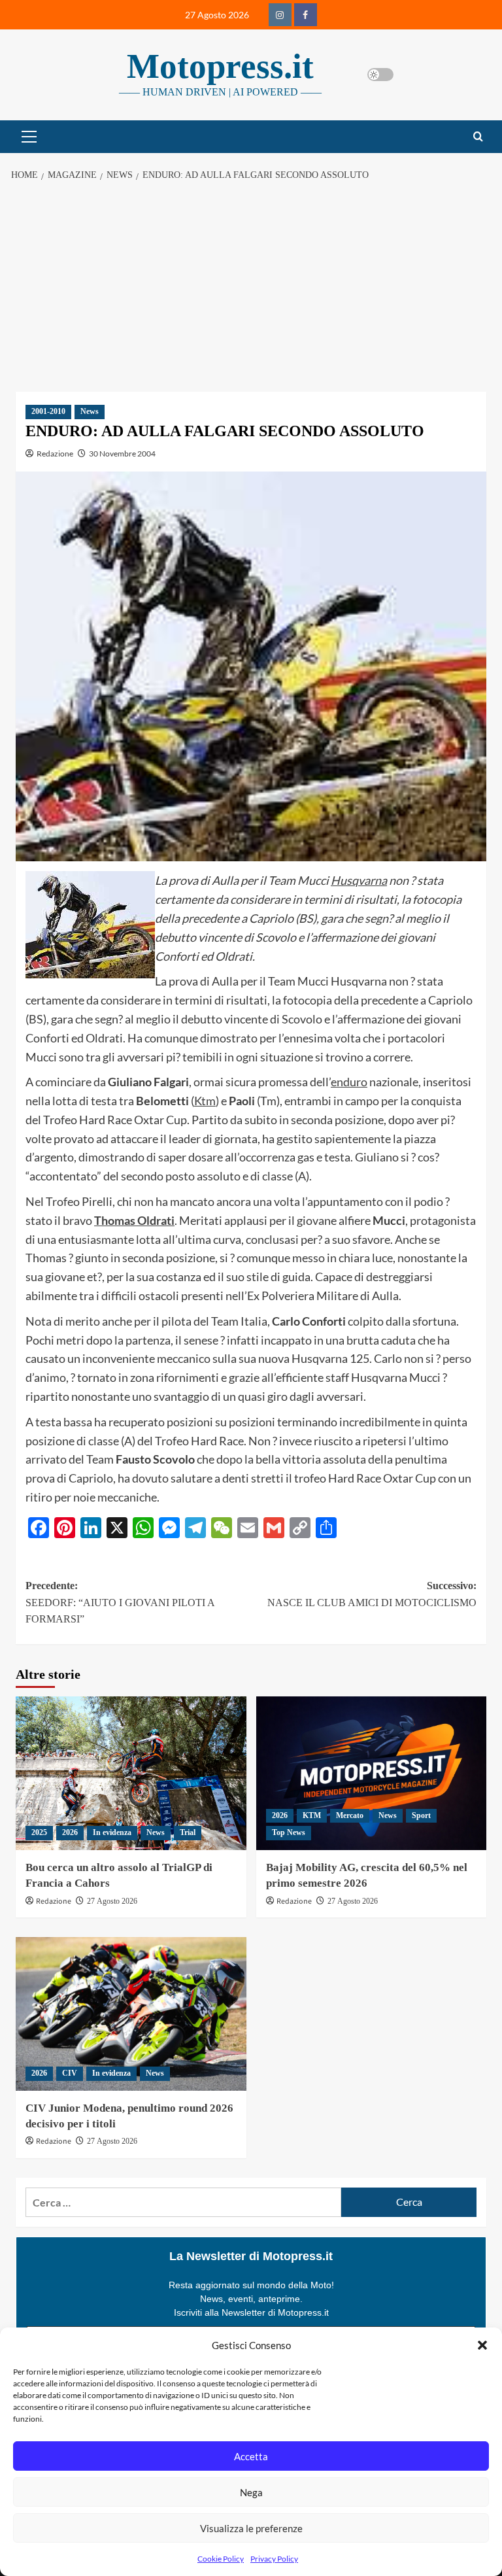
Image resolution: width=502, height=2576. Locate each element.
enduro (349, 1082)
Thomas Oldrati (134, 1220)
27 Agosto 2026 (112, 1901)
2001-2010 (48, 411)
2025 (39, 1832)
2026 (70, 1832)
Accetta (251, 2456)
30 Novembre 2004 (122, 454)
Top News (289, 1832)
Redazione (55, 454)
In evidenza (112, 1832)
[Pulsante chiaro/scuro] (380, 75)
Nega (251, 2492)
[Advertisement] (251, 287)
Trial (188, 1832)
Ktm (205, 1101)
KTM (312, 1815)
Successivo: (372, 1594)
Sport (421, 1815)
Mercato (350, 1815)
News (90, 411)
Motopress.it (220, 66)
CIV (70, 2073)
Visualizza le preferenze (251, 2528)
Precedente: (120, 1602)
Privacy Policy (274, 2559)
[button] (482, 2345)
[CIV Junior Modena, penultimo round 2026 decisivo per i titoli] (131, 2014)
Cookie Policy (221, 2559)
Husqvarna (359, 880)
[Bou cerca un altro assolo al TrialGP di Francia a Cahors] (131, 1773)
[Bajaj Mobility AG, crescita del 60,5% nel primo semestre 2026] (372, 1773)
